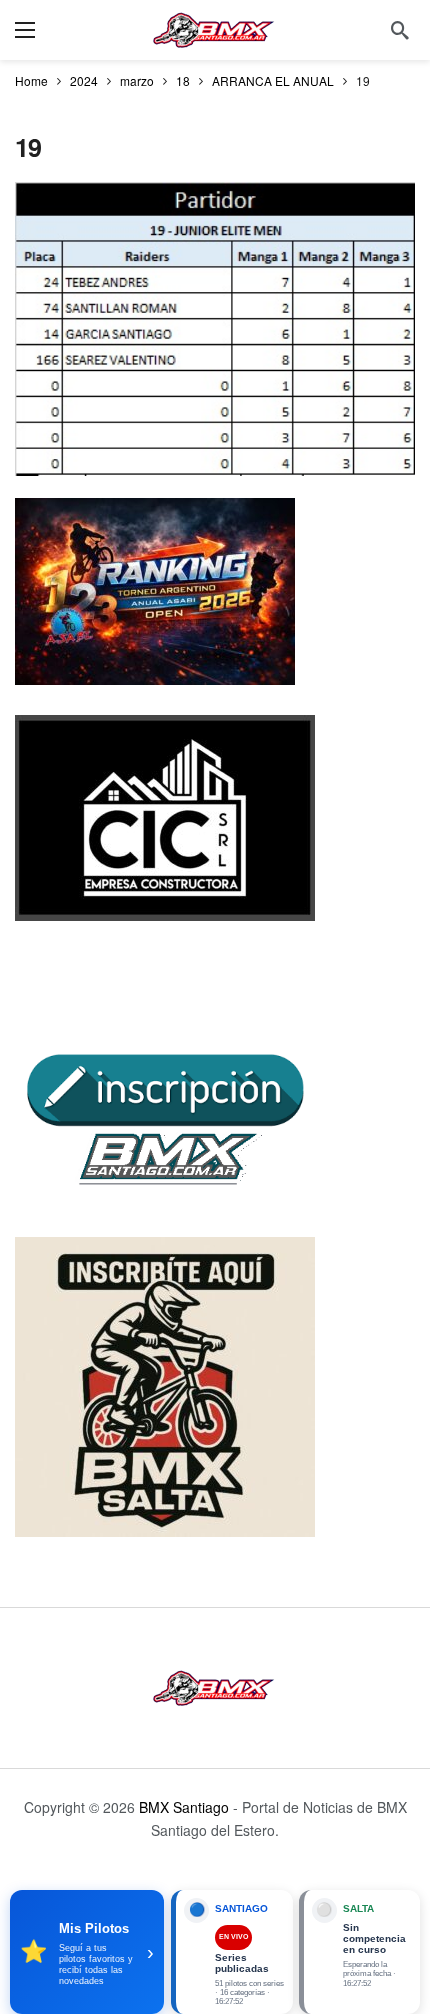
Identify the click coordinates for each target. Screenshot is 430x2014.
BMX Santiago (184, 1807)
